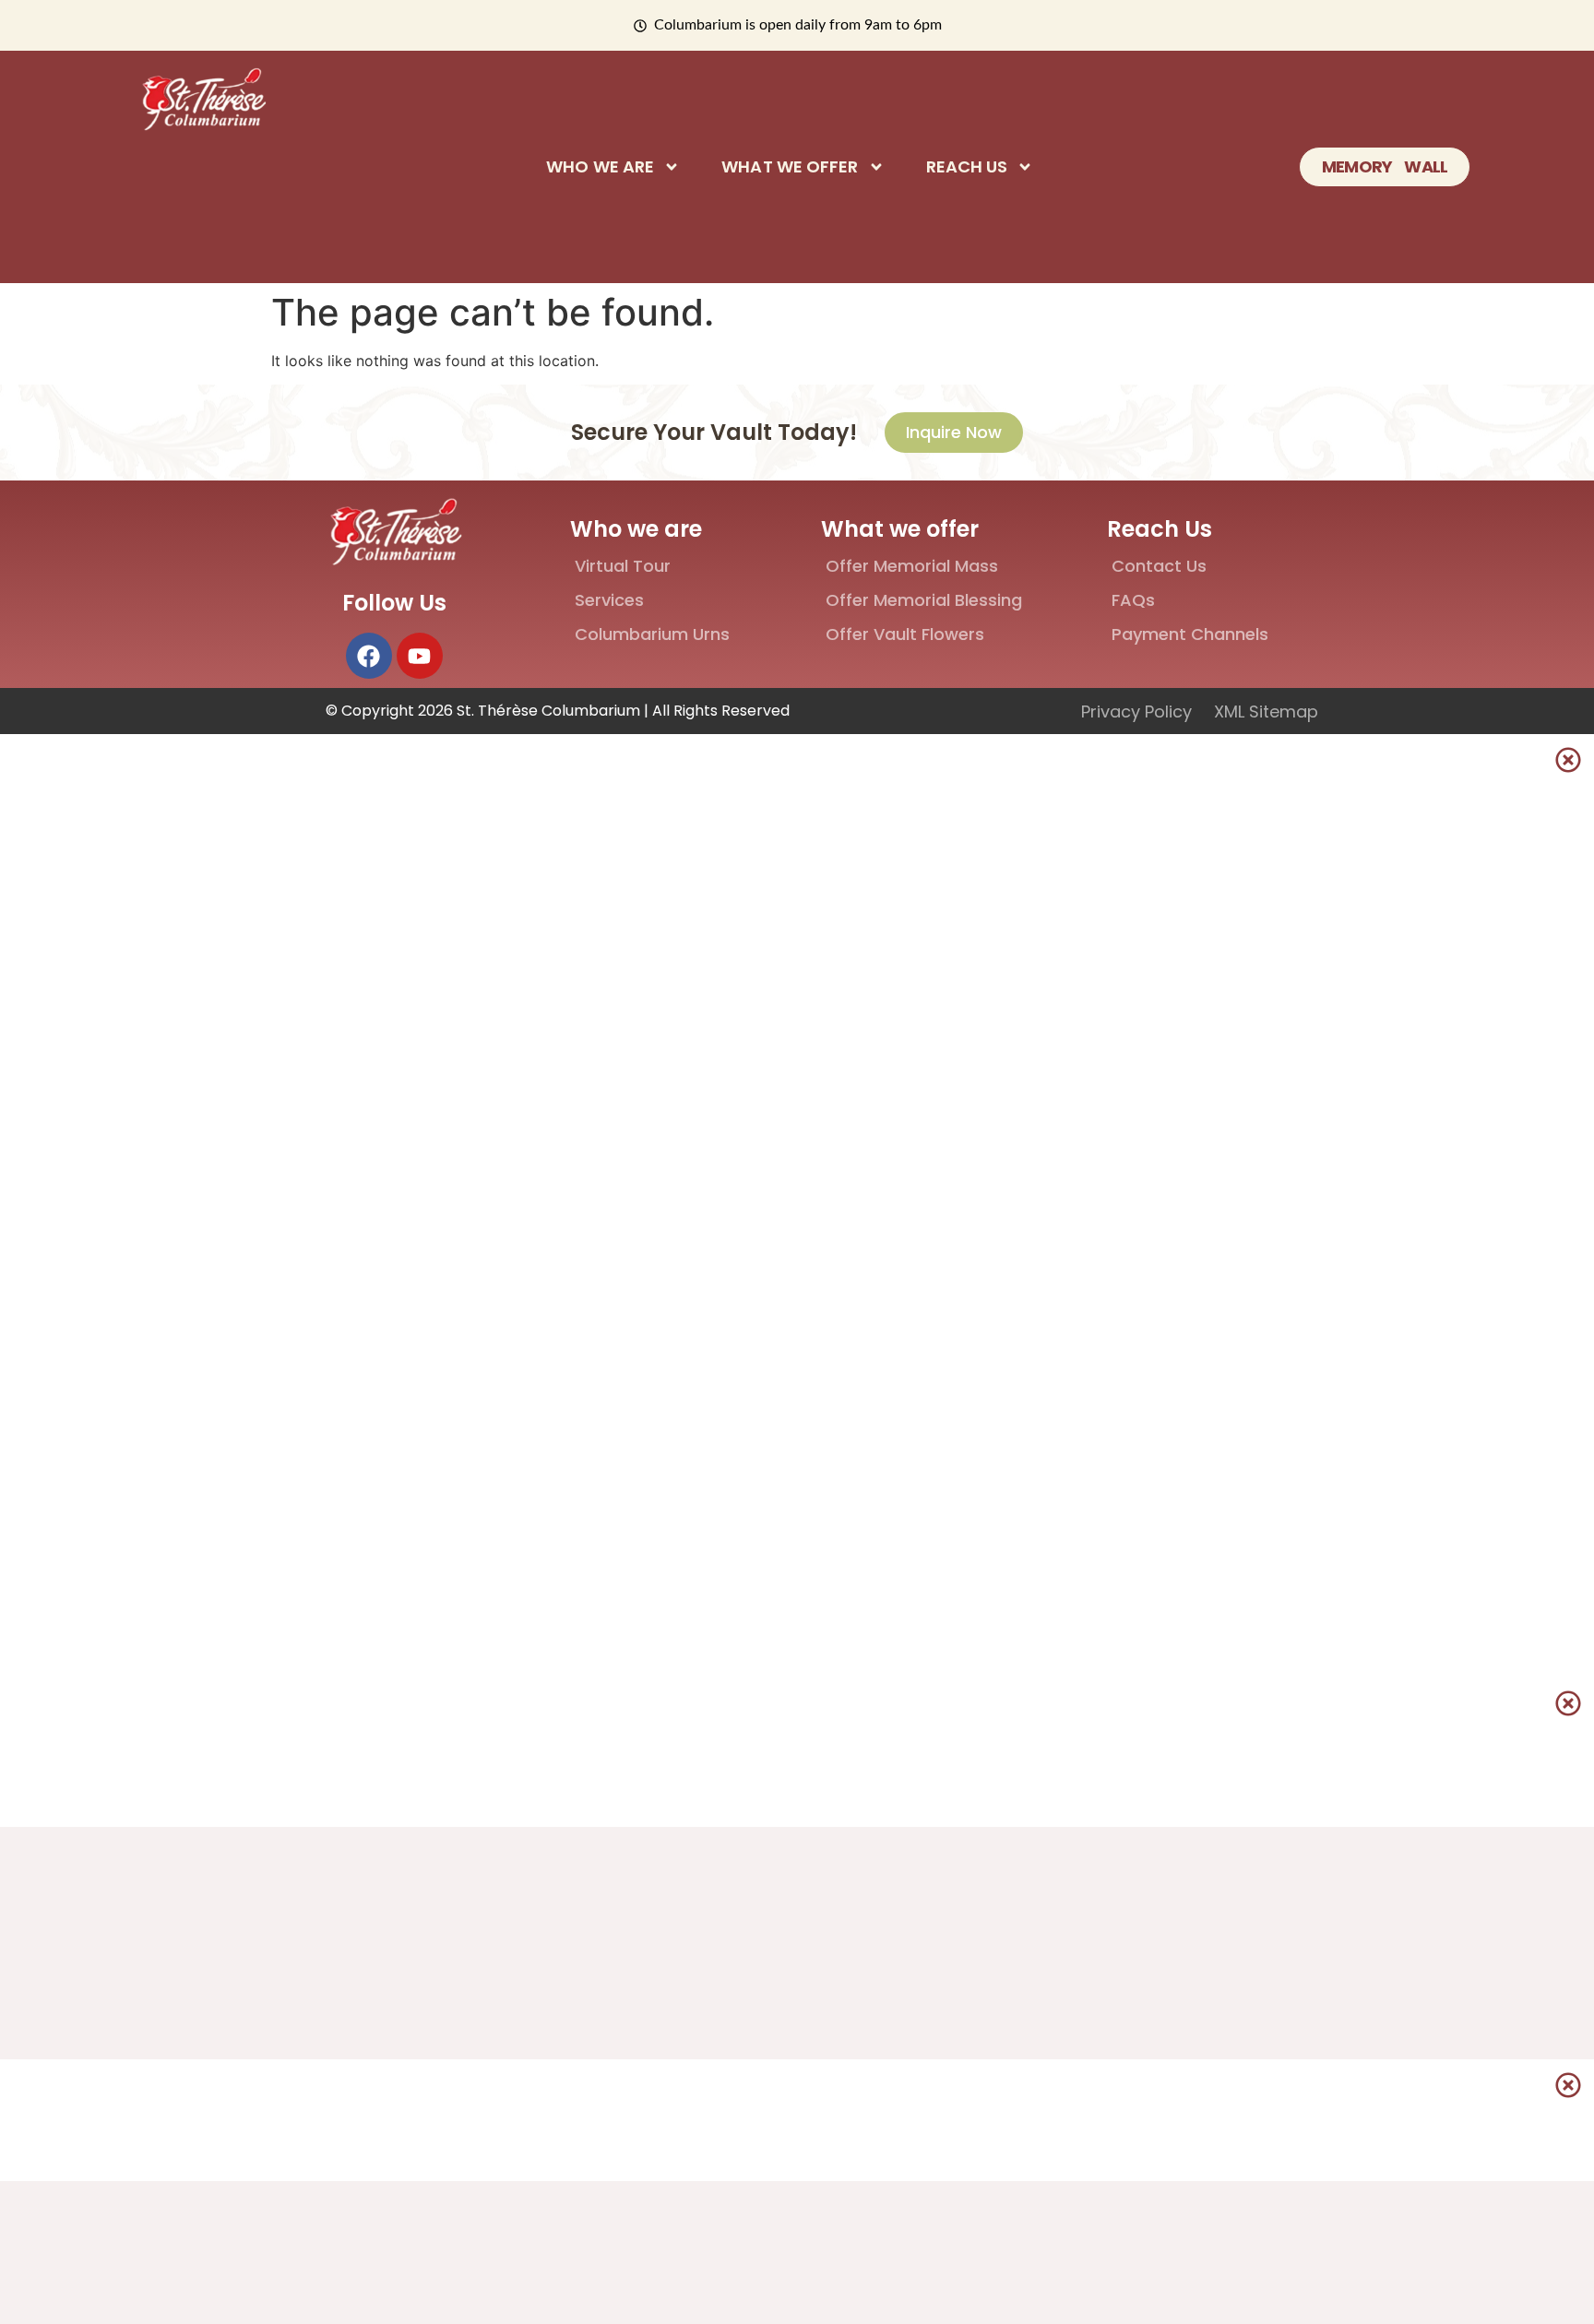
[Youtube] (420, 656)
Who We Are (600, 167)
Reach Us (967, 167)
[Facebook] (369, 656)
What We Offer (790, 167)
